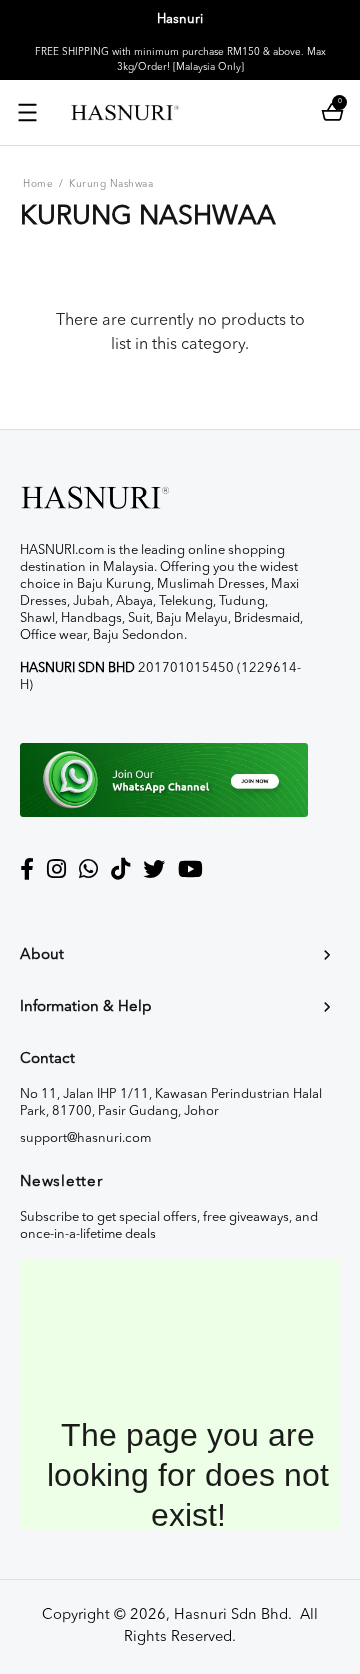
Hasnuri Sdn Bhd (231, 1615)
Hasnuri (180, 19)
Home (38, 184)
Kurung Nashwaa (111, 184)
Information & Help (86, 1007)
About (42, 955)
